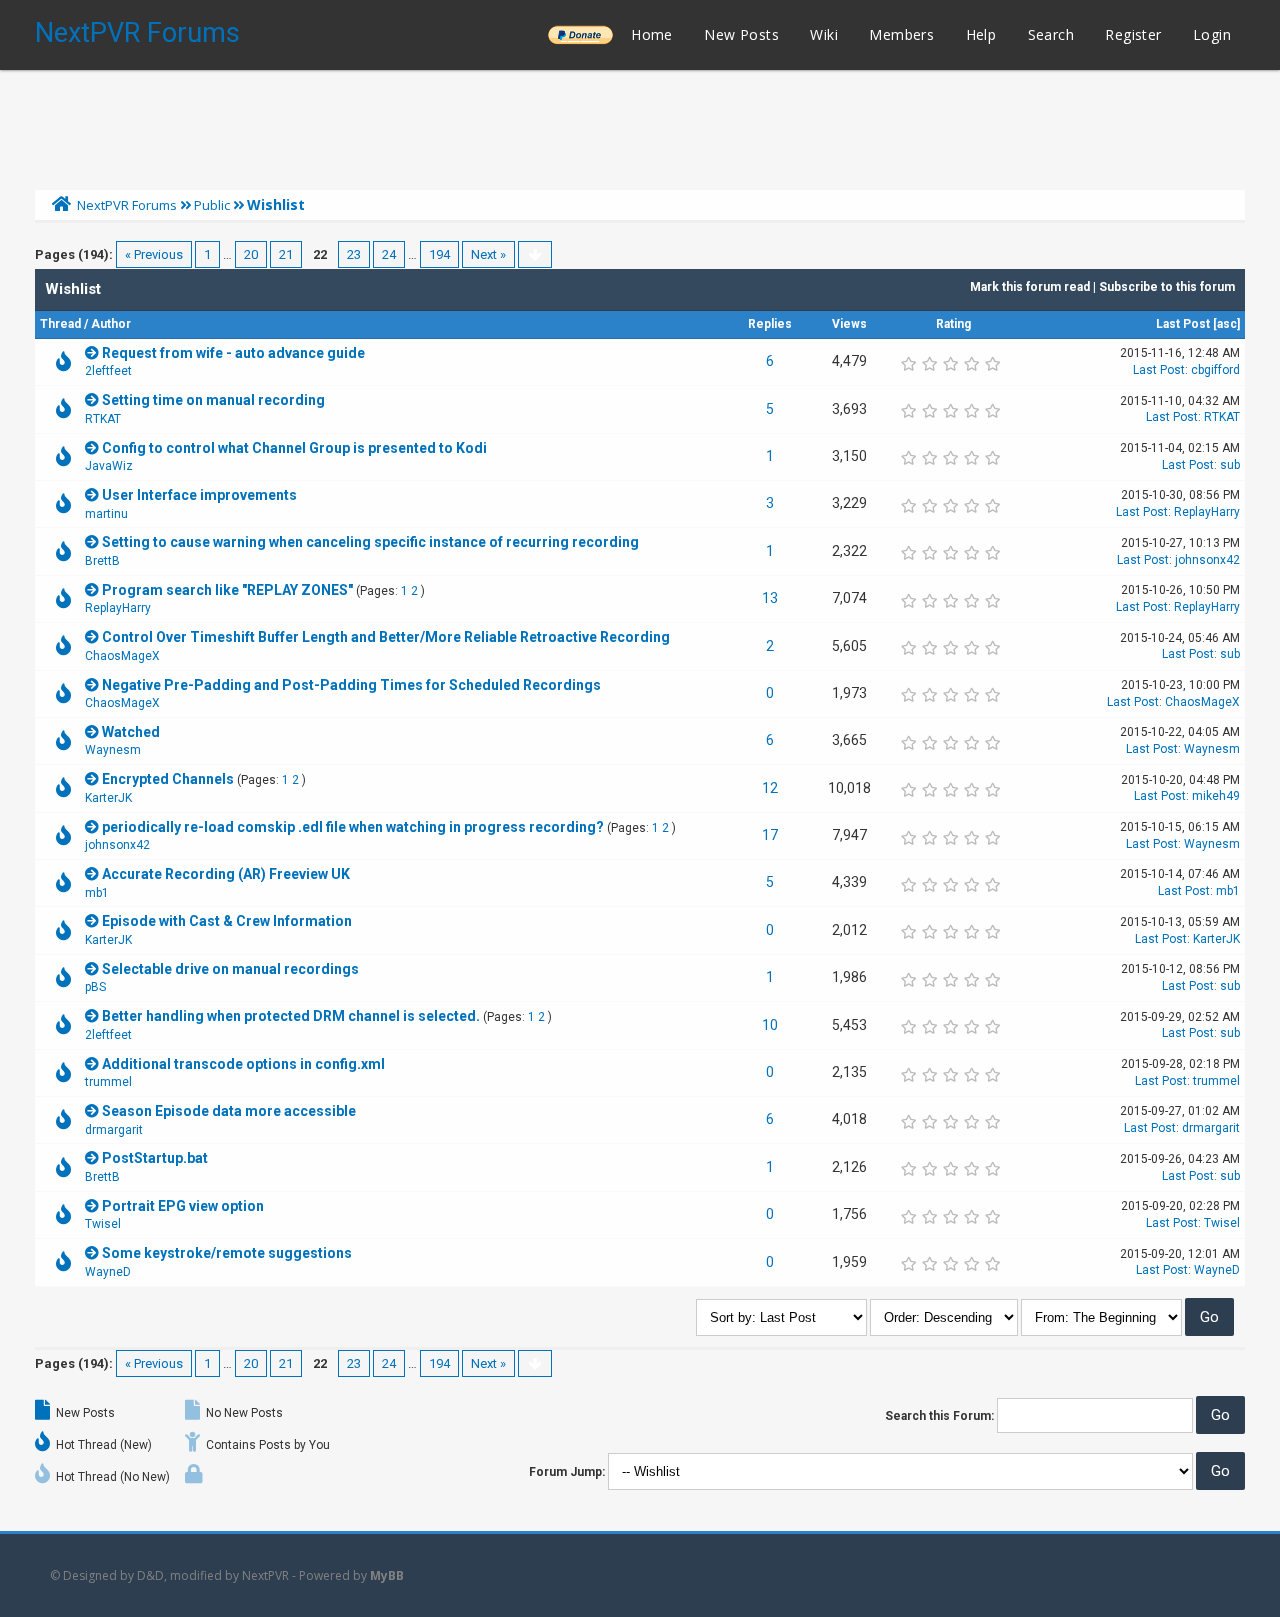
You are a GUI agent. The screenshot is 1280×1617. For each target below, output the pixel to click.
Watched (131, 732)
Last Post (1183, 324)
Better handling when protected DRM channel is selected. (291, 1016)
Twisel (103, 1224)
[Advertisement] (640, 125)
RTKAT (103, 419)
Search (1051, 34)
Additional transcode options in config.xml (243, 1064)
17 (770, 835)
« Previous (154, 254)
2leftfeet (108, 371)
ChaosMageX (122, 656)
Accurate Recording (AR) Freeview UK (226, 874)
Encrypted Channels (168, 779)
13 (770, 598)
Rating (953, 324)
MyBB (387, 1575)
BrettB (102, 561)
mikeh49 (1216, 796)
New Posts (741, 34)
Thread (60, 324)
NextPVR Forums (137, 33)
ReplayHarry (1207, 512)
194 (439, 254)
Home (652, 34)
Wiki (824, 34)
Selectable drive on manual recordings (230, 969)
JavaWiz (109, 466)
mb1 (97, 893)
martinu (106, 514)
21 (286, 254)
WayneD (108, 1272)
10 (770, 1025)
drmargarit (114, 1130)
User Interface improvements (199, 495)
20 (251, 254)
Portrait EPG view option (183, 1206)
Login (1212, 34)
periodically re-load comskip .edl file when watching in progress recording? (353, 827)
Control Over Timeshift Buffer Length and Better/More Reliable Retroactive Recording (386, 637)
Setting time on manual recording (213, 400)
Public (212, 205)
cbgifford (1215, 370)
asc (1227, 324)
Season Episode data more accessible (229, 1111)
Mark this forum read (1030, 287)
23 (354, 254)
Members (901, 34)
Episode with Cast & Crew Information (227, 921)
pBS (95, 987)
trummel (108, 1082)
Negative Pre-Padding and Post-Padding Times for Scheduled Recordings (351, 685)
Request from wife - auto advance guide (233, 353)
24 (389, 254)
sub (1230, 465)
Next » (488, 254)
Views (849, 324)
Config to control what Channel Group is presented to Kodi (294, 448)
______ (580, 34)
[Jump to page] (535, 254)
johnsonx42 (1207, 560)
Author (111, 324)
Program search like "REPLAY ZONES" (227, 590)
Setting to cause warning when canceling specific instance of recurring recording (370, 542)
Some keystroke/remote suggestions (227, 1253)
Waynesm (113, 750)
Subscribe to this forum (1167, 287)
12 (770, 788)
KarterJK (108, 798)
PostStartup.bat (155, 1158)
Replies (770, 324)
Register (1133, 34)
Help (981, 34)
